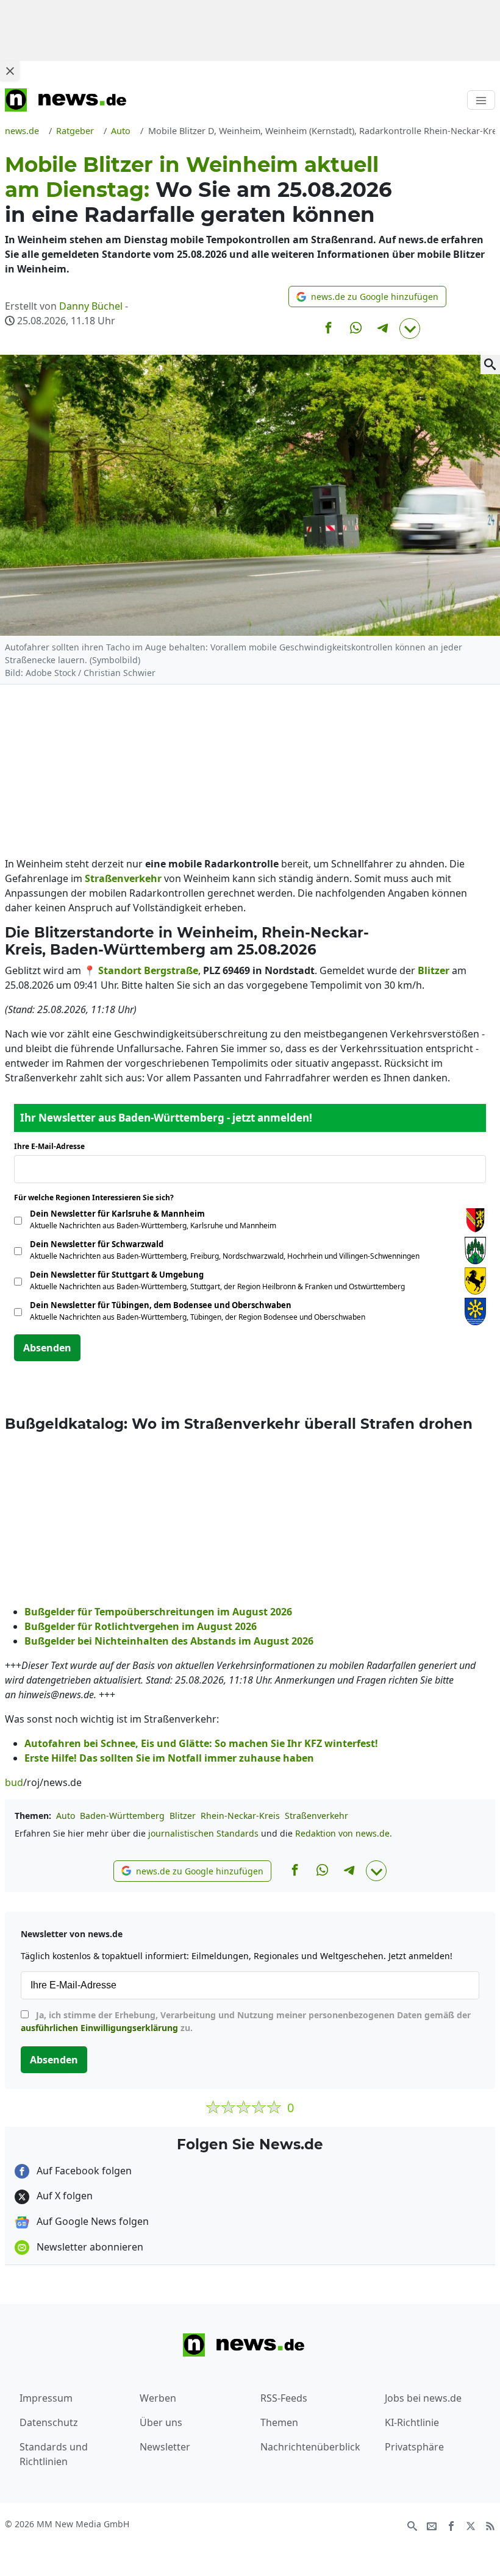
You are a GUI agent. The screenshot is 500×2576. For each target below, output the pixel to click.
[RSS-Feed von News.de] (490, 2525)
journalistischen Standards (203, 1833)
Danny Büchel (91, 306)
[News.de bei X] (471, 2525)
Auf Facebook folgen (83, 2171)
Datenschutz (49, 2422)
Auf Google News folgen (91, 2221)
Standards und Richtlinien (54, 2454)
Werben (158, 2398)
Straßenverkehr (316, 1816)
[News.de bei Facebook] (451, 2525)
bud (14, 1782)
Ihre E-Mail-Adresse (53, 1146)
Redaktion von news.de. (344, 1833)
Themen (279, 2422)
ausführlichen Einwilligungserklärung (99, 2028)
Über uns (161, 2422)
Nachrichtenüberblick (310, 2447)
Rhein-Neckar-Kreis (240, 1816)
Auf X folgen (63, 2196)
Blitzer (183, 1816)
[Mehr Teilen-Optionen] (410, 329)
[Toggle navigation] (481, 100)
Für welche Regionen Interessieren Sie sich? (98, 1197)
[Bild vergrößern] (490, 365)
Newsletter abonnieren (89, 2247)
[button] (367, 297)
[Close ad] (10, 71)
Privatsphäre (414, 2447)
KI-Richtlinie (412, 2422)
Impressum (46, 2398)
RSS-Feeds (284, 2398)
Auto (66, 1816)
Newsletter (165, 2447)
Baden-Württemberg (122, 1816)
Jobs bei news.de (423, 2398)
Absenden (47, 1348)
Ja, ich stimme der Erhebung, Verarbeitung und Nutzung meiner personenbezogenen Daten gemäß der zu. (246, 2021)
